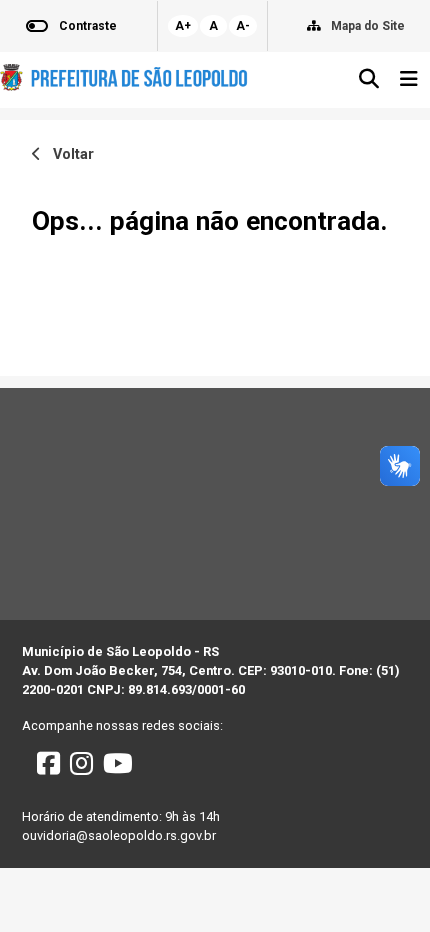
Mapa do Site (368, 26)
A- (243, 26)
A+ (183, 26)
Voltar (67, 154)
